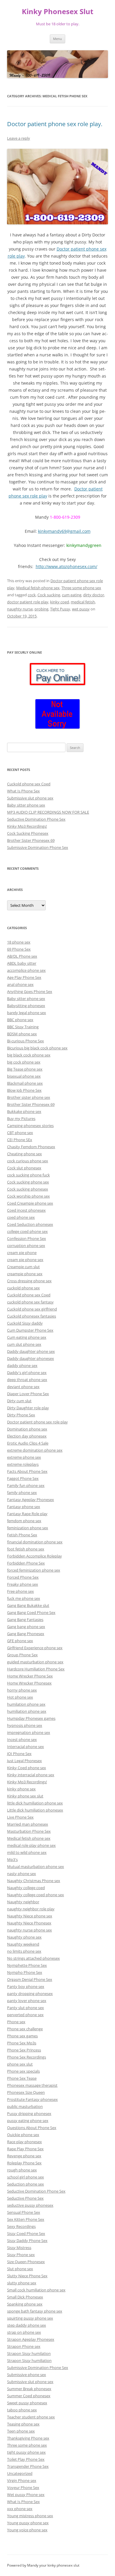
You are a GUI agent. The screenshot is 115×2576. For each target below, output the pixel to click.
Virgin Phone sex (22, 2480)
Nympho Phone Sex (25, 1972)
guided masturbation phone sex (35, 1662)
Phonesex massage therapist (32, 2085)
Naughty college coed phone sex (36, 1895)
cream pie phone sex (25, 1260)
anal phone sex (20, 984)
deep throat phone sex (27, 1380)
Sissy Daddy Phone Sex (27, 2241)
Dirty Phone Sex (21, 1415)
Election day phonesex (27, 1436)
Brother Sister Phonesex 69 (31, 840)
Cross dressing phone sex (29, 1281)
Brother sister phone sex (29, 1097)
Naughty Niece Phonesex (29, 1923)
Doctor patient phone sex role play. (55, 124)
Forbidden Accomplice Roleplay (34, 1556)
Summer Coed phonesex (29, 2396)
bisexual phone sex (24, 1076)
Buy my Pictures (21, 1118)
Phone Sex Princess (24, 2050)
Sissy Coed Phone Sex (26, 2233)
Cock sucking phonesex (28, 1189)
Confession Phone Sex (27, 1238)
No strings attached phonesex (33, 1958)
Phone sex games (22, 2036)
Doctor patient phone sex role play (37, 1422)
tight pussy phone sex (26, 2452)
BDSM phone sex (22, 1034)
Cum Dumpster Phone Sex (30, 1330)
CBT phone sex (20, 1133)
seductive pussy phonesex (30, 2205)
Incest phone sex (22, 1739)
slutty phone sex (22, 2283)
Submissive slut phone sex (30, 798)
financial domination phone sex (35, 1542)
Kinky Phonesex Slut (57, 12)
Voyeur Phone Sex (23, 2487)
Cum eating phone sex (27, 1337)
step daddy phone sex (27, 2325)
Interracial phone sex (26, 1747)
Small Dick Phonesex (25, 2297)
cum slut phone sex (24, 1344)
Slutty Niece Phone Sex (27, 2276)
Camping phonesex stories (30, 1126)
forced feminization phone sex (34, 1570)
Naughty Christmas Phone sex (34, 1881)
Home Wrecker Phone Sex (30, 1676)
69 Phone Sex (19, 949)
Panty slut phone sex (26, 2008)
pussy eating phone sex (28, 2121)
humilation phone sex (26, 1704)
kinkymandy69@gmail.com (64, 531)
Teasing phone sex (23, 2424)
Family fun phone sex (26, 1485)
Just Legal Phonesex (24, 1761)
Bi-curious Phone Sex (26, 1041)
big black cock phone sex (29, 1055)
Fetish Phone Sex (22, 1535)
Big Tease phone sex (25, 1069)
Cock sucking (49, 595)
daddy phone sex (22, 1365)
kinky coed (60, 602)
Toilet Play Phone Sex (26, 2459)
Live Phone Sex (20, 1817)
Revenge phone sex (24, 2156)
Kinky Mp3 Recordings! (27, 826)
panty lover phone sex (27, 2001)
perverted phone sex (25, 2015)
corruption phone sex (26, 1246)
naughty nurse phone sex (29, 1930)
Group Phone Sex (22, 1655)
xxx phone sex (20, 2509)
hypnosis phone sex (25, 1725)
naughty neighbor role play (31, 1909)
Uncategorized (20, 2473)
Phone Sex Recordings (27, 2057)
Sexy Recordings (21, 2226)
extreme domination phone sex (35, 1450)
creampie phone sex (25, 1274)
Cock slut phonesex (24, 1168)
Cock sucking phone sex (28, 1182)
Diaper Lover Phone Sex (28, 1394)
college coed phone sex (27, 1231)
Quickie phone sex (23, 2135)
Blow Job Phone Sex (24, 1090)
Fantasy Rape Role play (27, 1514)
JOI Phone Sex (19, 1754)
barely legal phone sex (27, 1013)
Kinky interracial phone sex (31, 1775)
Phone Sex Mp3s (22, 2043)
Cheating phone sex (24, 1154)
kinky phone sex (21, 1789)
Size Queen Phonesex (26, 2262)
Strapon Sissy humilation (29, 2353)
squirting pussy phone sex (30, 2318)
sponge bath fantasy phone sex (35, 2311)
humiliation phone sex (27, 1711)
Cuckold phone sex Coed (29, 784)
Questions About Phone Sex (32, 2128)
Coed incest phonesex (26, 1210)
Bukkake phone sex (24, 1111)
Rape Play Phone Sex (25, 2149)
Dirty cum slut (19, 1401)
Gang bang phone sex (26, 1627)
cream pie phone (22, 1253)
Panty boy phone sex (26, 1986)
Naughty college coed (26, 1888)
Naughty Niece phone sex (30, 1916)
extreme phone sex (24, 1457)
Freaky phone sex (23, 1584)
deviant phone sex (23, 1387)
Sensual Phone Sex (24, 2212)
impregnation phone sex (29, 1732)
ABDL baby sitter (22, 963)
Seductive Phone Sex (25, 2198)
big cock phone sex (24, 1062)
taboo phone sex (22, 2410)
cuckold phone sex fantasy (30, 1302)
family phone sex (22, 1492)
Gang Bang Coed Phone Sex (31, 1612)
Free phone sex (20, 1591)
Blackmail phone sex (25, 1083)
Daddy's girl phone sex (27, 1373)
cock (32, 595)
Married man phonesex (28, 1824)
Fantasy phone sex (24, 1507)
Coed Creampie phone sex (30, 1203)
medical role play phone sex (31, 1845)
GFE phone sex (20, 1641)
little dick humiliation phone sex (35, 1803)
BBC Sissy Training (23, 1027)
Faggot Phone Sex (23, 1478)
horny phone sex (22, 1690)
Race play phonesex (24, 2142)
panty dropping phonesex (30, 1994)
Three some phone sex (81, 588)
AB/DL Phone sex (22, 956)
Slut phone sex (20, 2269)
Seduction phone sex (26, 2184)
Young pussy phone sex (28, 2523)
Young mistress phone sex (30, 2516)
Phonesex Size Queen (26, 2092)
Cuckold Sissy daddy (25, 1323)
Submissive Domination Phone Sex (38, 847)
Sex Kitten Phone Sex (26, 2219)
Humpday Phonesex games (31, 1718)
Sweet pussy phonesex (27, 2403)
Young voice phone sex (27, 2530)
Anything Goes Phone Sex (30, 991)
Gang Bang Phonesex (26, 1634)
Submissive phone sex (27, 2375)
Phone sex (16, 2022)
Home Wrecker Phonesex (29, 1683)
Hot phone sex (20, 1697)
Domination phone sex (27, 1429)
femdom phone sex (24, 1521)
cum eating (72, 595)
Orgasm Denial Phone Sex (30, 1979)
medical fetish (83, 602)
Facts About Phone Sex (27, 1471)
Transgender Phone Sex (28, 2466)
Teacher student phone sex (31, 2417)
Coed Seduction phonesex (30, 1224)
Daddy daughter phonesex (31, 1358)
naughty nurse (20, 609)
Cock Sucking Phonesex (28, 833)
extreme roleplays (23, 1464)
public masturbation (25, 2106)
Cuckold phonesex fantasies (32, 1316)
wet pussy (81, 609)
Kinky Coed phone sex (27, 1768)
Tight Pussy (60, 609)
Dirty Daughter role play (28, 1408)
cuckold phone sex (23, 1288)
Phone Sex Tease (22, 2078)
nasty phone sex (22, 1874)
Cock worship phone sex (28, 1196)
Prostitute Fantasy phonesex (32, 2099)
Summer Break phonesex (29, 2389)
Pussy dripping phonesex (29, 2113)
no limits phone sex (24, 1951)
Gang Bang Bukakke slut (28, 1605)
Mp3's (12, 1859)
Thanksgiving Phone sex (28, 2438)
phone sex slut (20, 2064)
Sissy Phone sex (21, 2255)
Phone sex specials (23, 2071)
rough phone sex (22, 2170)
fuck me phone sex (24, 1598)
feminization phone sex (28, 1528)
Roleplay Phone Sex (24, 2163)
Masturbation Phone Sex (29, 1831)
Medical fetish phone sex (38, 588)
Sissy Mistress (19, 2248)
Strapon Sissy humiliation (29, 2360)
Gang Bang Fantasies (25, 1620)
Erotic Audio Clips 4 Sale (28, 1443)
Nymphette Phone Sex (27, 1965)
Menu (57, 39)
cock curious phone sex (28, 1161)
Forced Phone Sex (23, 1577)
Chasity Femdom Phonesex (31, 1147)
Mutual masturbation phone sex (36, 1867)
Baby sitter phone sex (26, 805)
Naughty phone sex (24, 1937)
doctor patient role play (28, 602)
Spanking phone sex (25, 2304)
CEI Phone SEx (20, 1140)
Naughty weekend (23, 1944)
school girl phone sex (26, 2177)
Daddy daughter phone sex (31, 1351)
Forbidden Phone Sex (26, 1563)
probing (41, 609)
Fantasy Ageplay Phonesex (31, 1500)
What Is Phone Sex (23, 791)
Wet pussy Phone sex (26, 2495)
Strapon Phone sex (24, 2346)
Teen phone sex (21, 2431)
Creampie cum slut (23, 1267)
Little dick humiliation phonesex (35, 1810)
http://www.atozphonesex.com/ (66, 566)
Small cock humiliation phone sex (36, 2290)
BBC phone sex (20, 1020)
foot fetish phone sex (26, 1549)
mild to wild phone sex (27, 1852)
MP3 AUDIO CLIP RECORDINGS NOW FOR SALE (48, 812)
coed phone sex (21, 1217)
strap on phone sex (24, 2332)
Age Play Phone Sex (24, 977)
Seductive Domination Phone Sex (36, 819)
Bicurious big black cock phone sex (37, 1048)
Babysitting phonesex (26, 1006)
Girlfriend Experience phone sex (35, 1648)
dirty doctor (94, 595)
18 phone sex (19, 942)
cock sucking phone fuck (28, 1175)
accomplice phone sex (26, 970)
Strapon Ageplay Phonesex (31, 2339)
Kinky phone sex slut (25, 1796)
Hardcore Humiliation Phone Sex (36, 1669)
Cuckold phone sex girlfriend (32, 1309)
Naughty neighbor (23, 1902)
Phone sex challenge (25, 2029)
